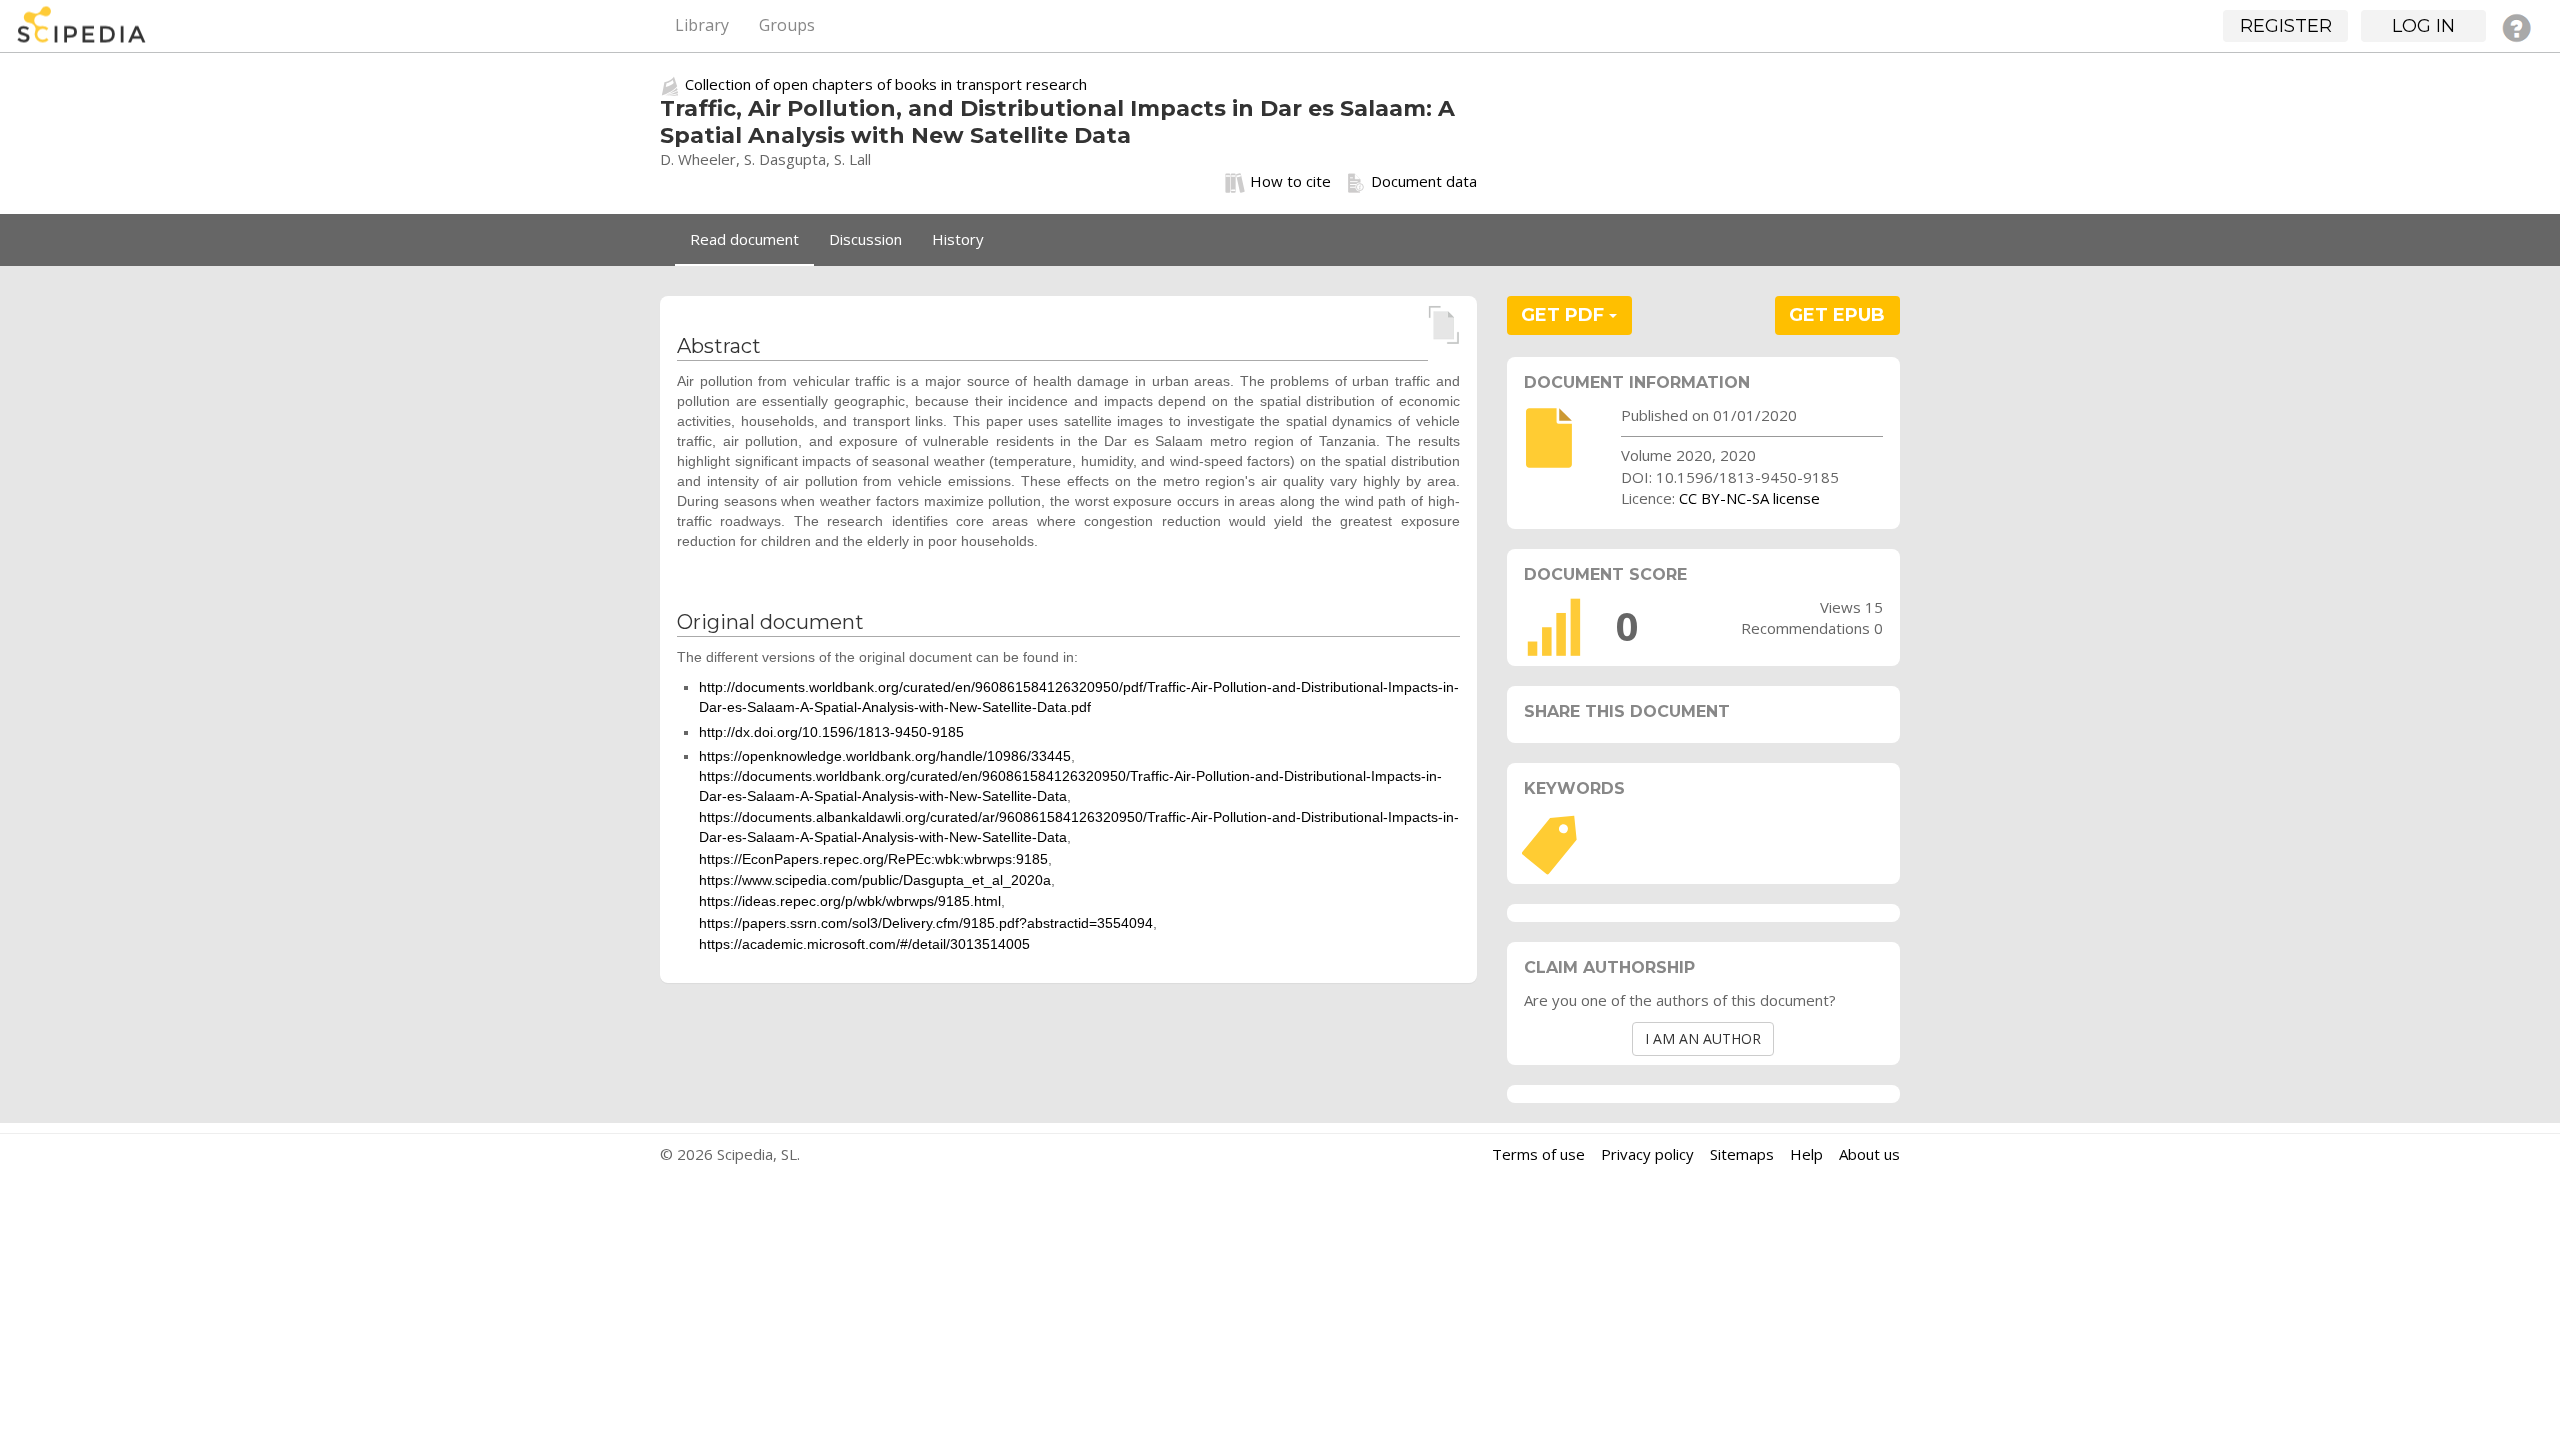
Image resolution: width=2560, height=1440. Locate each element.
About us (1869, 1154)
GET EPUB (1837, 315)
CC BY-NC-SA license (1749, 498)
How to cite (1290, 181)
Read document (744, 239)
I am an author (1703, 1038)
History (958, 239)
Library (702, 25)
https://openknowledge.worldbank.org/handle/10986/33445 (885, 756)
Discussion (865, 239)
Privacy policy (1647, 1154)
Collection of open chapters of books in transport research (886, 84)
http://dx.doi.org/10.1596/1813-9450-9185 (831, 732)
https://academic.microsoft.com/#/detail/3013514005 (864, 944)
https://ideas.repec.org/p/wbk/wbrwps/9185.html (850, 901)
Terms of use (1538, 1154)
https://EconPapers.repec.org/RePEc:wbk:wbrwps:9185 (873, 859)
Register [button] (2286, 26)
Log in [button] (2423, 26)
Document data (1424, 181)
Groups (787, 25)
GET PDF (1565, 315)
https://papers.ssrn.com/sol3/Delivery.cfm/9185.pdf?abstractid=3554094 (926, 923)
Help (1806, 1154)
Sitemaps (1742, 1154)
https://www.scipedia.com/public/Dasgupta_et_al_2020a (875, 880)
